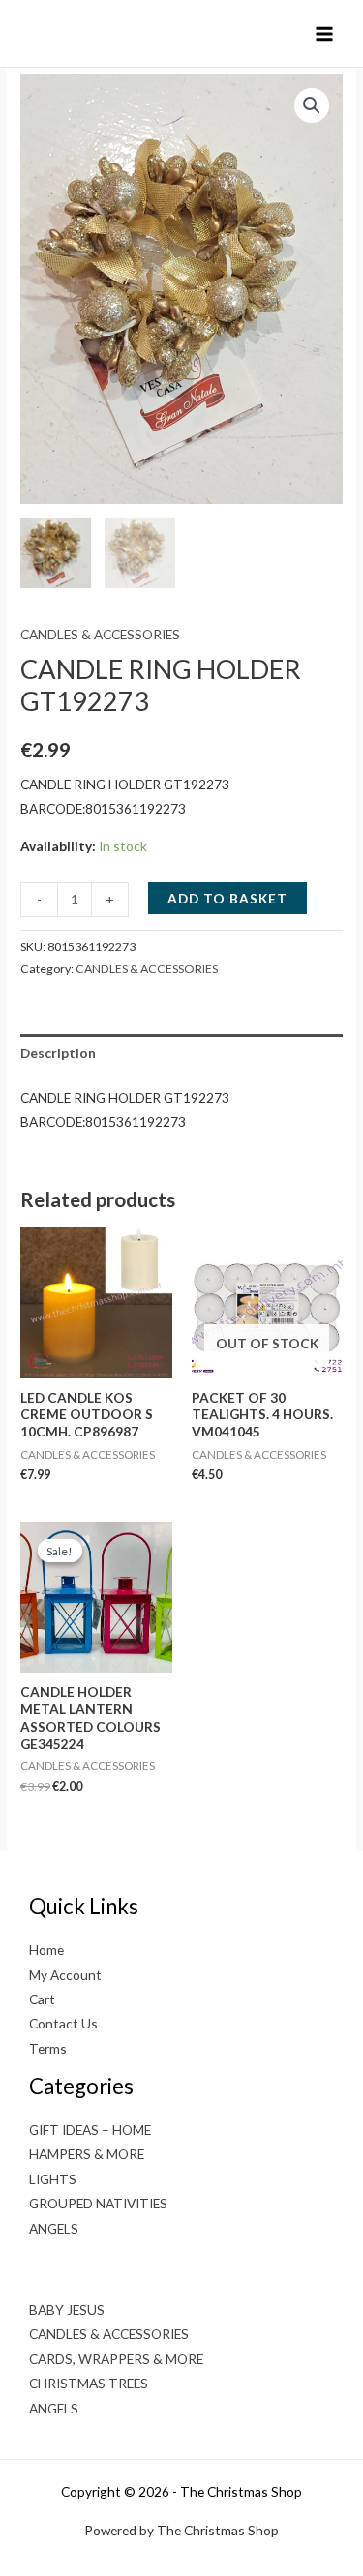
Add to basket (227, 898)
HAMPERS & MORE (87, 2154)
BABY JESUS (67, 2310)
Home (46, 1950)
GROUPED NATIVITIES (98, 2203)
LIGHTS (53, 2179)
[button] (312, 105)
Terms (48, 2048)
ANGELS (54, 2228)
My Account (65, 1975)
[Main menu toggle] (325, 33)
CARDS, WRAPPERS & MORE (116, 2359)
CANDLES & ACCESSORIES (100, 634)
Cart (42, 1999)
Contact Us (63, 2023)
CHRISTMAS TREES (89, 2383)
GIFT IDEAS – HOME (90, 2130)
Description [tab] (58, 1053)
